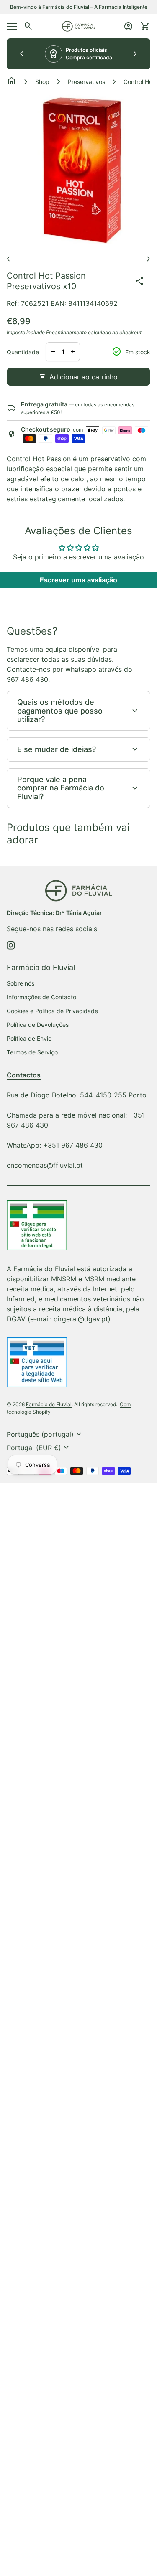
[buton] (45, 1434)
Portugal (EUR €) (39, 1448)
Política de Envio (29, 1038)
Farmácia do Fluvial (49, 1404)
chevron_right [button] (135, 54)
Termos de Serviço (32, 1052)
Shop (42, 82)
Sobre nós (21, 983)
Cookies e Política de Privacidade (52, 1011)
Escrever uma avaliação (78, 580)
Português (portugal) (45, 1434)
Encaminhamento (66, 332)
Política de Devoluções (38, 1025)
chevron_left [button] (22, 54)
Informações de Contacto (41, 997)
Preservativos (86, 82)
